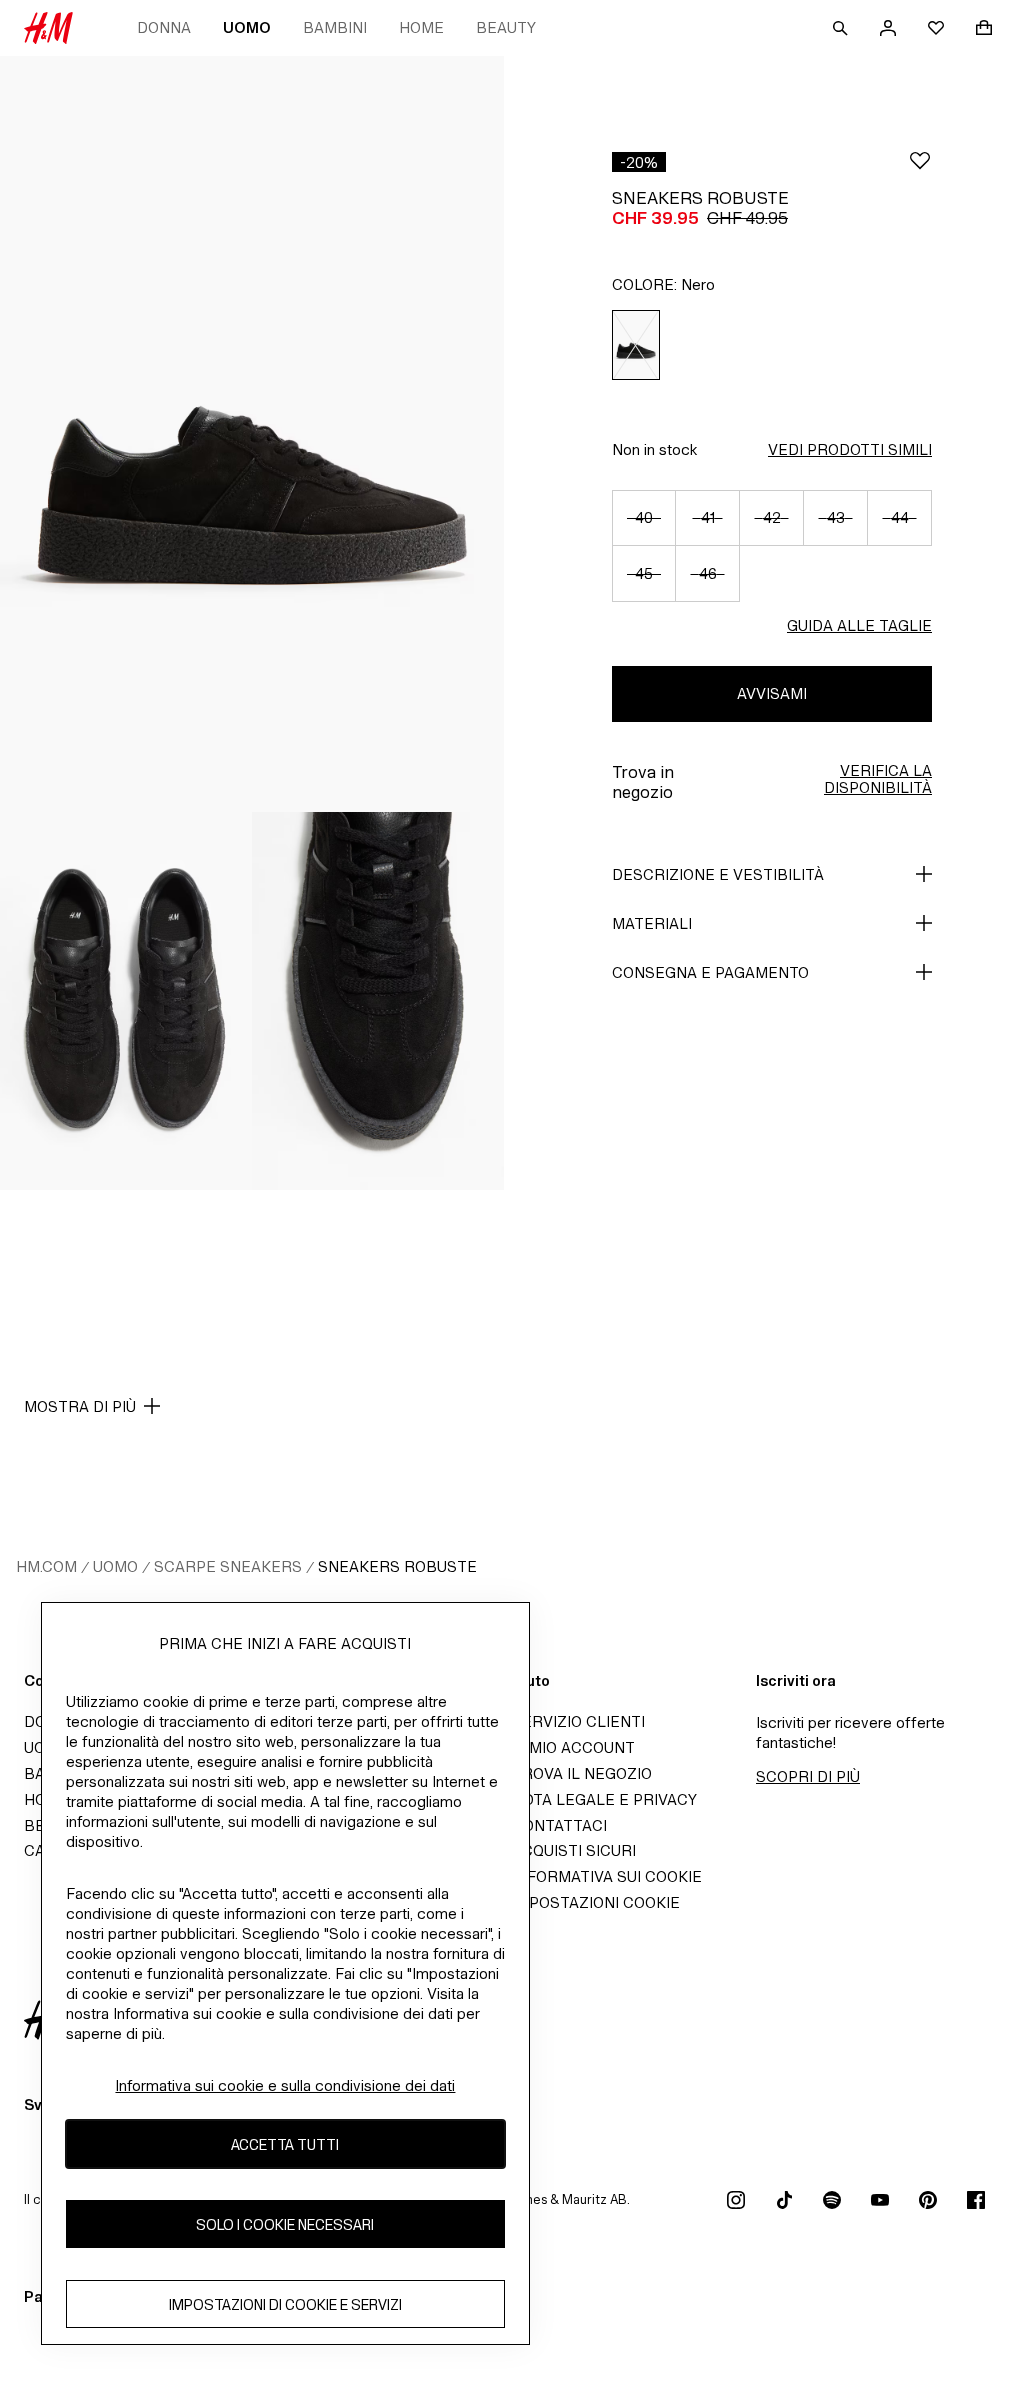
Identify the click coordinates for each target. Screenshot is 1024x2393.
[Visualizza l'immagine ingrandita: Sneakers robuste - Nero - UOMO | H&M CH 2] (126, 1001)
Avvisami (772, 693)
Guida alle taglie (859, 625)
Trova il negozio (582, 1773)
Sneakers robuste (397, 1566)
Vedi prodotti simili (850, 449)
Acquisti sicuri (574, 1850)
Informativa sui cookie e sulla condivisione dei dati (285, 2085)
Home (421, 27)
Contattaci (559, 1825)
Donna (164, 27)
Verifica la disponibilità (878, 779)
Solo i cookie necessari (285, 2224)
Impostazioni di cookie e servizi (285, 2304)
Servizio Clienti (578, 1721)
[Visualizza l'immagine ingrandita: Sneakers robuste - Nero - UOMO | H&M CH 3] (378, 1001)
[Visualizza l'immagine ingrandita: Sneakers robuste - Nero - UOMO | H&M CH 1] (252, 434)
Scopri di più (808, 1776)
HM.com (46, 1566)
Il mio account (573, 1747)
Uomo (247, 27)
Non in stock (654, 449)
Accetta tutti (285, 2144)
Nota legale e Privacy (604, 1799)
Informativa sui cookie (607, 1876)
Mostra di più (80, 1406)
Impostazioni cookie (596, 1902)
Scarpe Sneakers (228, 1566)
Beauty (506, 27)
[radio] (636, 345)
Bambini (335, 27)
